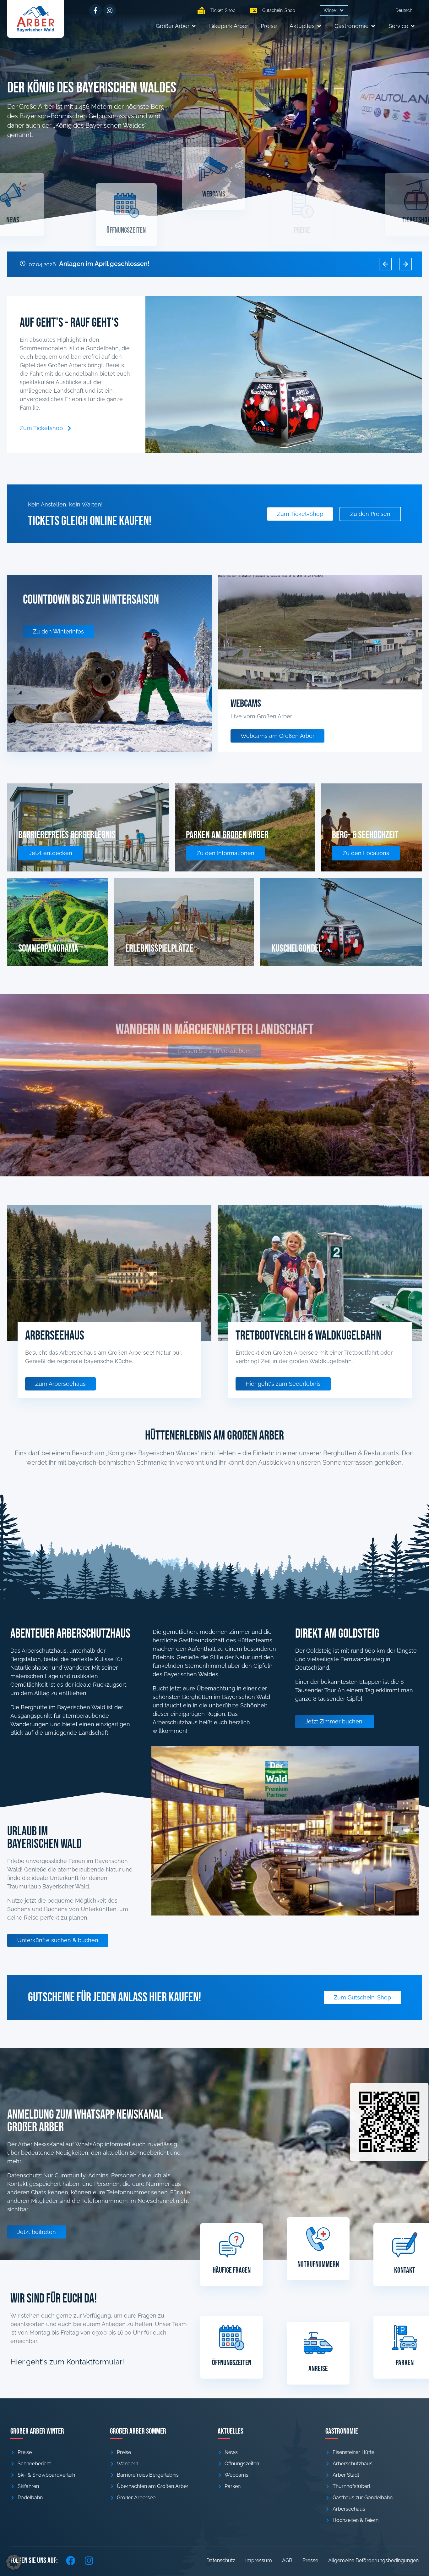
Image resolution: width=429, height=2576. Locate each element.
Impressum (259, 2560)
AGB (287, 2560)
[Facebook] (71, 2561)
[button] (334, 11)
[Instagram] (110, 10)
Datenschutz (221, 2560)
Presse (310, 2560)
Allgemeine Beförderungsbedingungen (373, 2560)
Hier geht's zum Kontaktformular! (67, 2362)
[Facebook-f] (95, 10)
